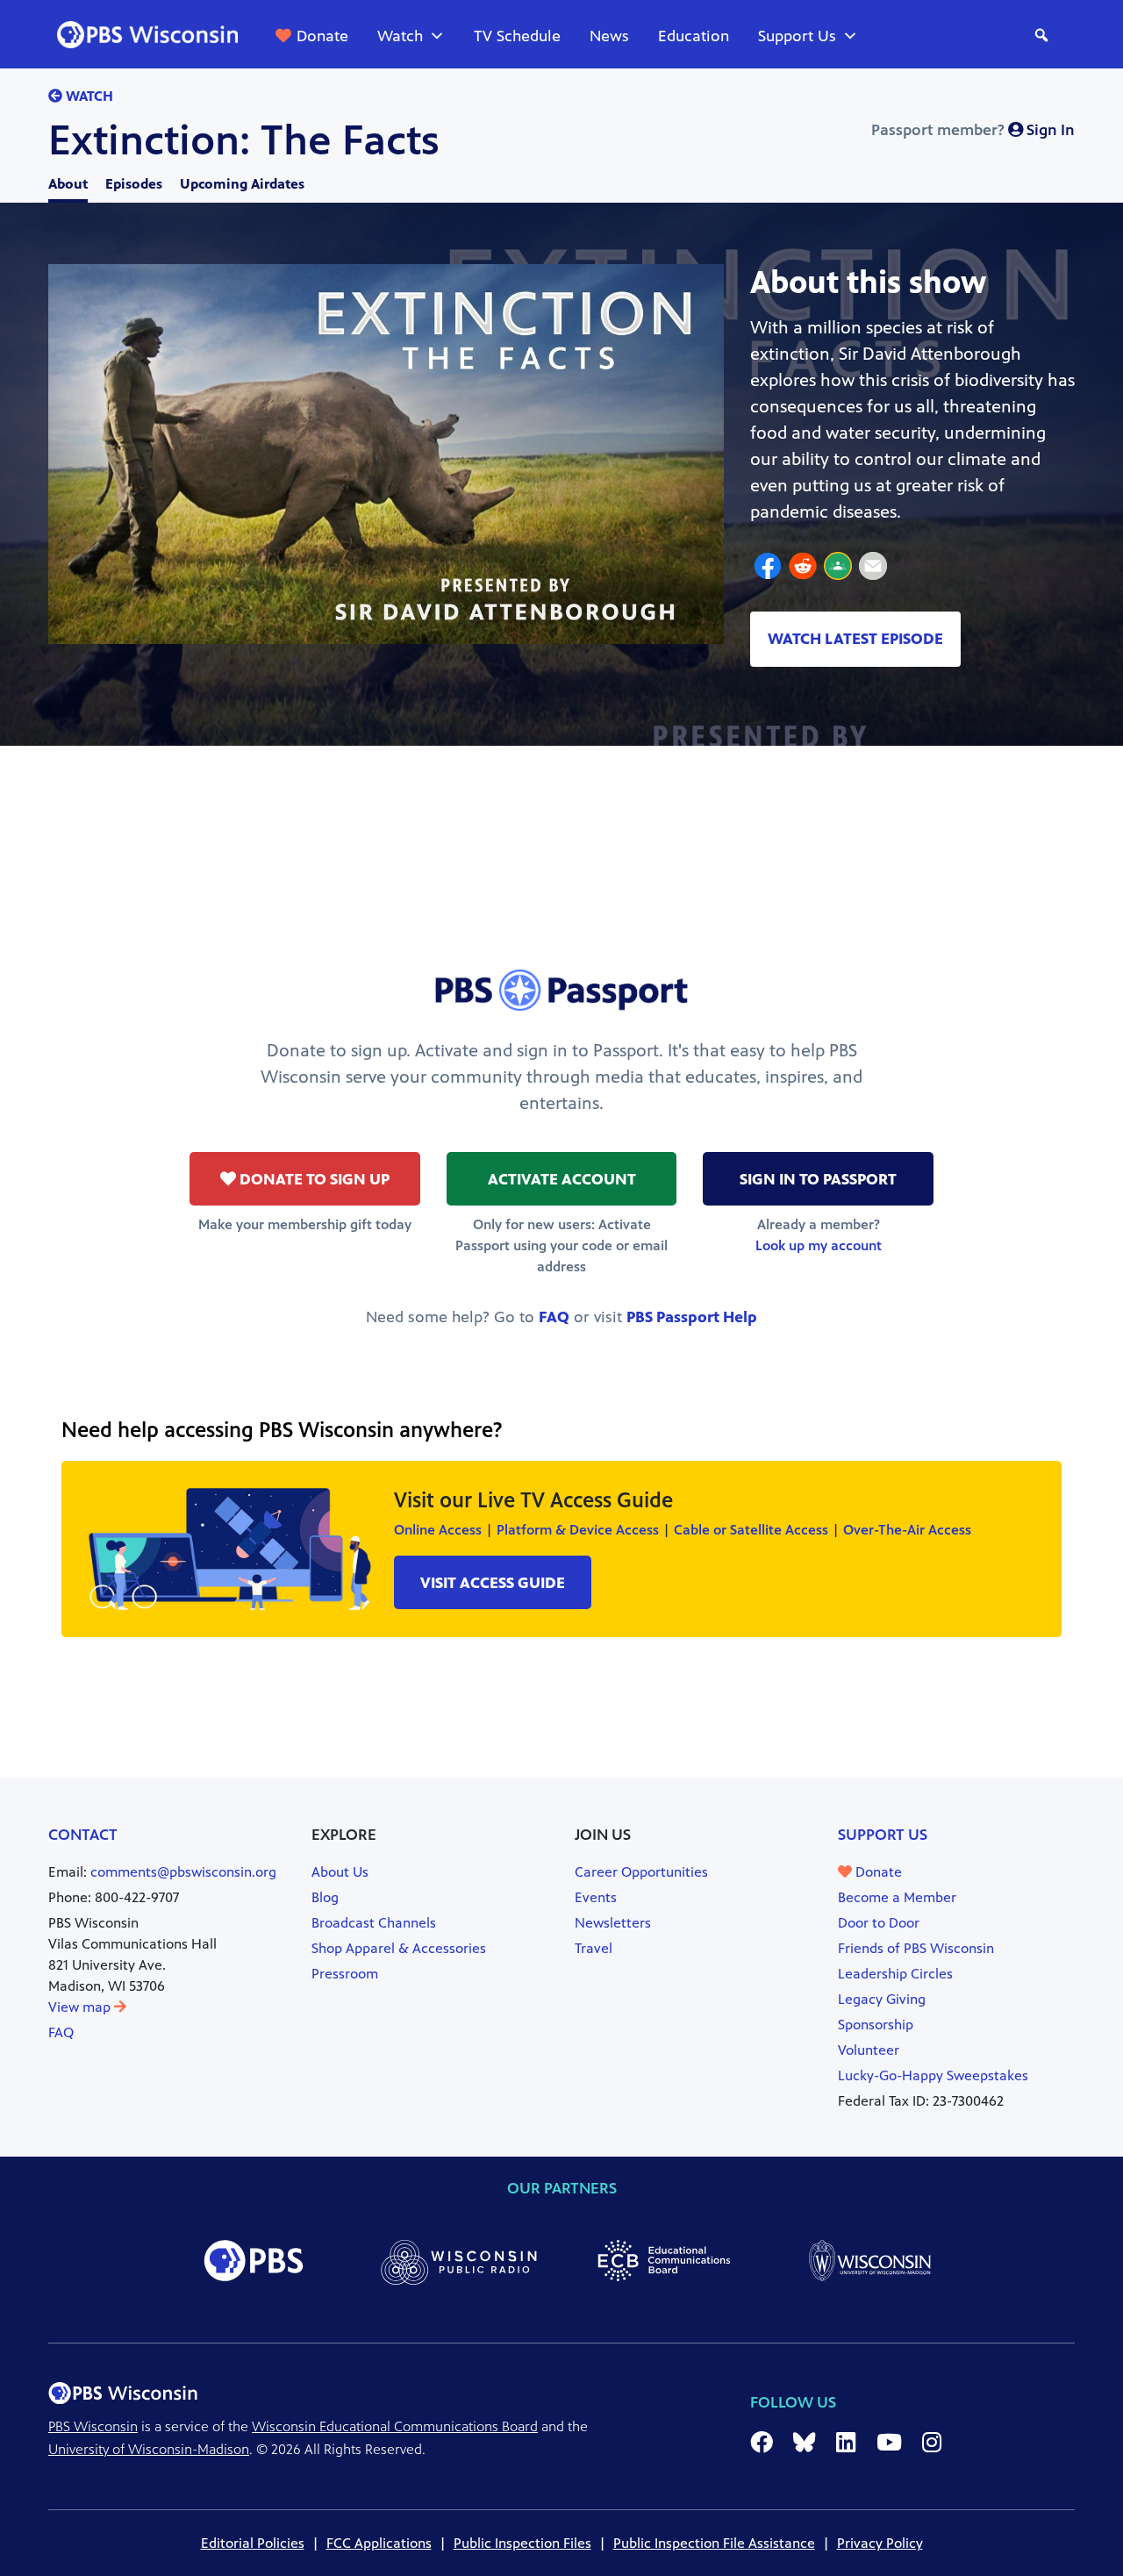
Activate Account (562, 1179)
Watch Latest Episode (855, 639)
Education (694, 36)
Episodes (134, 184)
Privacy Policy (880, 2543)
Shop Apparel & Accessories (399, 1948)
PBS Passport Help (692, 1317)
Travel (594, 1948)
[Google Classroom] (838, 569)
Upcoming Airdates (242, 184)
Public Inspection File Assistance (714, 2543)
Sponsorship (876, 2025)
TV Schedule (517, 36)
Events (596, 1897)
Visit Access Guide (493, 1583)
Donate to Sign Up (313, 1179)
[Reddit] (803, 569)
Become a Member (897, 1897)
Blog (325, 1897)
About (68, 184)
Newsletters (613, 1923)
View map (81, 2007)
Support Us (797, 36)
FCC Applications (379, 2543)
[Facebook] (768, 569)
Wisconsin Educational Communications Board (395, 2426)
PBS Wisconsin (93, 2426)
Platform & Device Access (578, 1530)
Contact (83, 1835)
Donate (322, 36)
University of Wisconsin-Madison (149, 2449)
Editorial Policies (253, 2543)
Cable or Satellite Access (751, 1530)
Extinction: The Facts (244, 140)
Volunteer (869, 2050)
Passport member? (973, 130)
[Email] (873, 569)
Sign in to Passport (818, 1179)
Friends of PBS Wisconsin (916, 1948)
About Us (340, 1872)
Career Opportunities (641, 1872)
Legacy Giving (882, 1999)
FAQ (554, 1317)
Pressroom (345, 1974)
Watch (400, 36)
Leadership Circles (895, 1974)
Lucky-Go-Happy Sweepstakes (933, 2075)
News (609, 36)
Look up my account (819, 1245)
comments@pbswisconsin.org (183, 1872)
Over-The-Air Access (907, 1530)
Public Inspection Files (522, 2543)
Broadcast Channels (374, 1923)
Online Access (438, 1530)
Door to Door (879, 1923)
